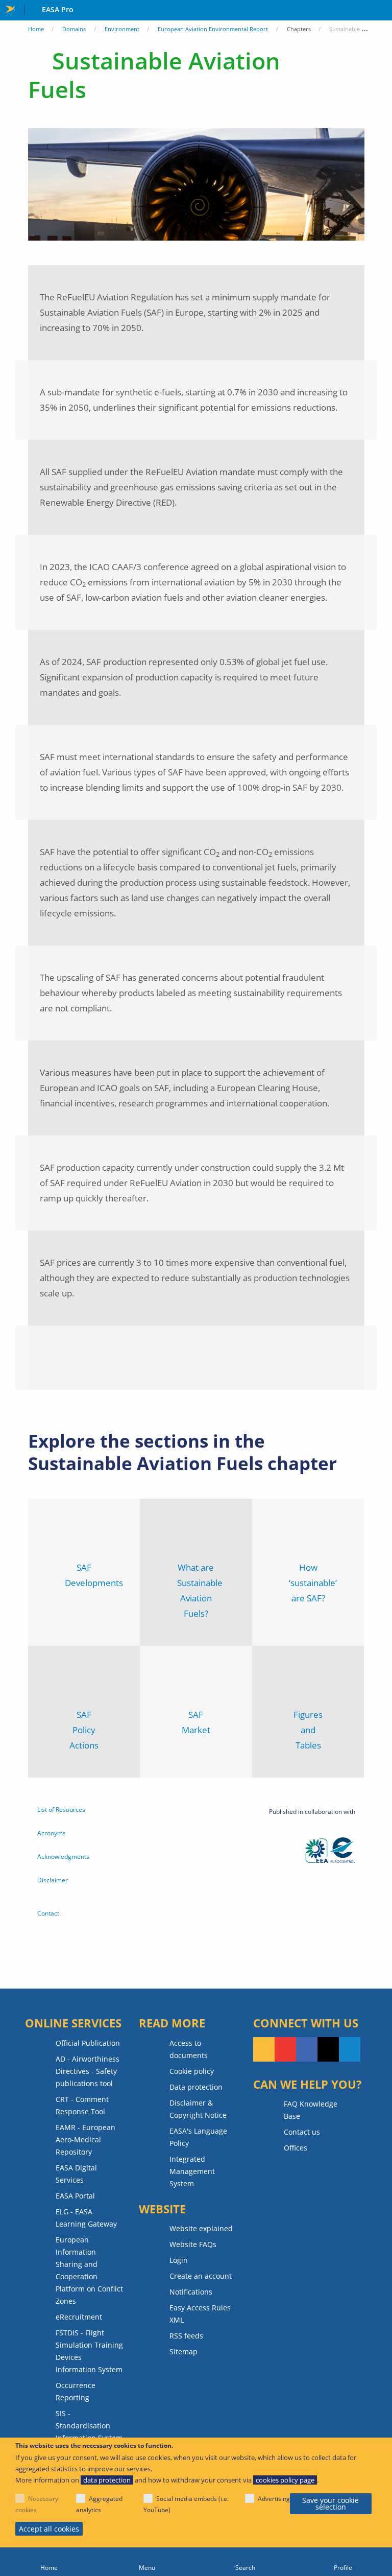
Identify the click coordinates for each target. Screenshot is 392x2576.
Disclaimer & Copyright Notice (198, 2109)
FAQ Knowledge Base (311, 2110)
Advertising (274, 2499)
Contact (48, 1913)
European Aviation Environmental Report (213, 29)
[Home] (49, 2562)
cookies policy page (285, 2480)
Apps (382, 11)
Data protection (196, 2087)
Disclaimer (53, 1880)
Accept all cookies (49, 2529)
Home (36, 29)
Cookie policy (192, 2071)
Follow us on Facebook (307, 2049)
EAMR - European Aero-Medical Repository (85, 2140)
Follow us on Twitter (328, 2049)
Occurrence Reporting (76, 2391)
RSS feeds (186, 2336)
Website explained (201, 2228)
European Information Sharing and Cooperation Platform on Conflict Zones (89, 2270)
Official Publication (88, 2043)
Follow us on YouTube (285, 2049)
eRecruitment (79, 2317)
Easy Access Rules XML (200, 2314)
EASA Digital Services (76, 2174)
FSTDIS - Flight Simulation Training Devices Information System (89, 2351)
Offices (296, 2148)
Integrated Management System (192, 2171)
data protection (107, 2480)
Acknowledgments (63, 1857)
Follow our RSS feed (264, 2049)
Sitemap (183, 2352)
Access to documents (189, 2049)
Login (179, 2260)
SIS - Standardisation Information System (89, 2426)
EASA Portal (75, 2196)
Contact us (302, 2132)
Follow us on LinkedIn (350, 2049)
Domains (74, 29)
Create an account (201, 2276)
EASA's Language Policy (198, 2137)
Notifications (191, 2292)
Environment (122, 29)
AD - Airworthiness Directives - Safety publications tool (88, 2071)
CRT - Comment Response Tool (82, 2105)
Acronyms (52, 1833)
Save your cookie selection (330, 2504)
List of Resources (61, 1810)
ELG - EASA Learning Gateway (86, 2218)
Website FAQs (193, 2244)
